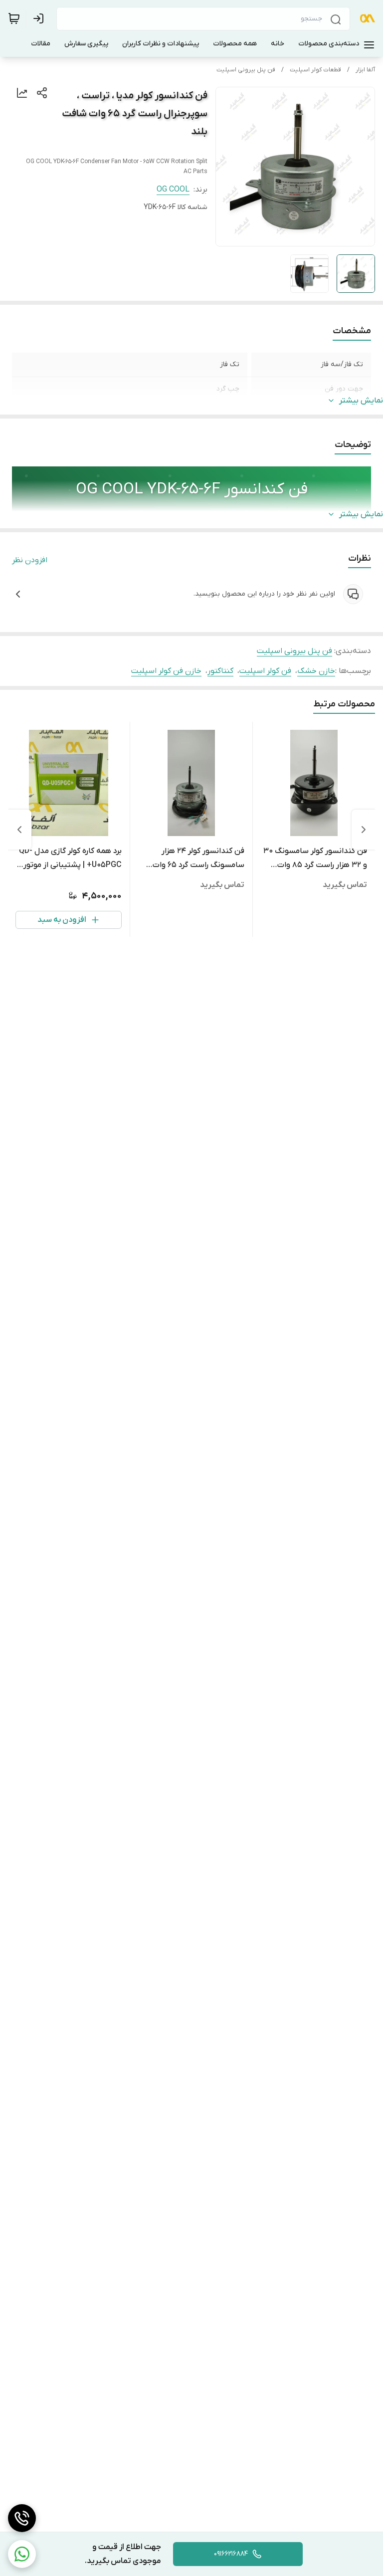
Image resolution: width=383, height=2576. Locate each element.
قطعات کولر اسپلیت (315, 70)
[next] (19, 830)
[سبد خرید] (14, 18)
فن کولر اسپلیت (265, 671)
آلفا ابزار (365, 70)
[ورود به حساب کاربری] (40, 18)
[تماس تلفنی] (22, 2518)
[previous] (364, 830)
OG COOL (173, 190)
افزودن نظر (30, 560)
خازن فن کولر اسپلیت (166, 671)
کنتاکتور (220, 671)
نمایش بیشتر (361, 401)
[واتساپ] (22, 2554)
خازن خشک (316, 671)
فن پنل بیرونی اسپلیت (246, 70)
